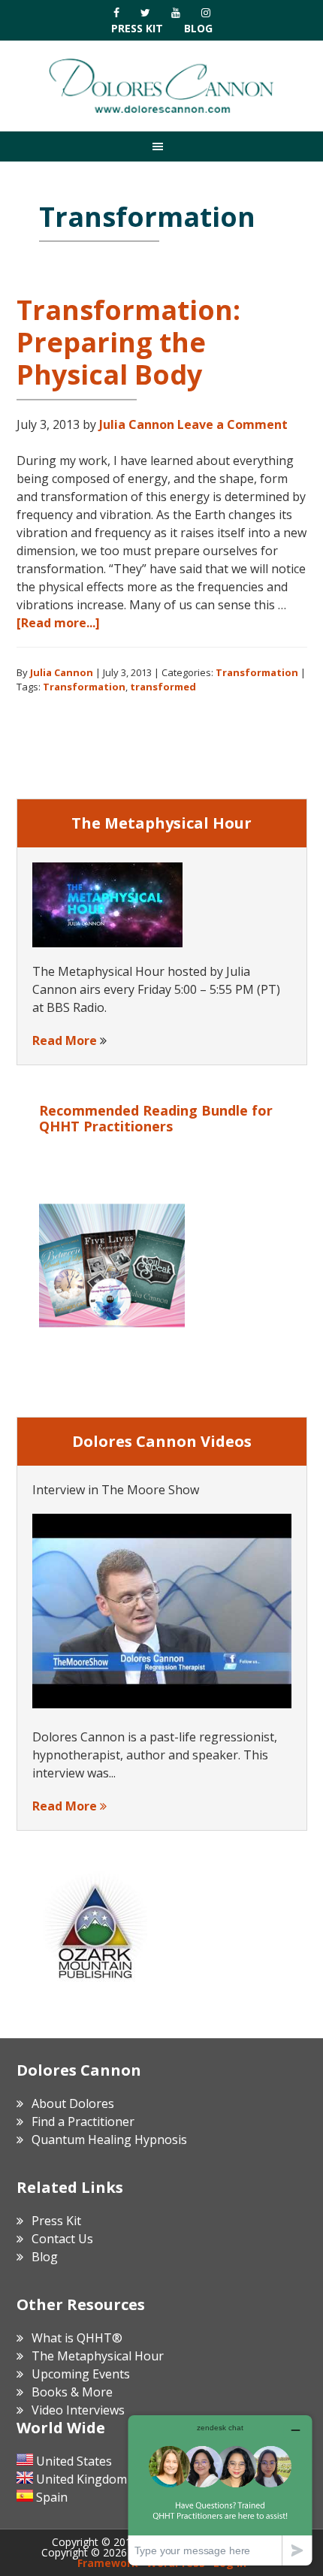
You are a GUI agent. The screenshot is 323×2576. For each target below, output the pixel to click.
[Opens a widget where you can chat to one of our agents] (220, 2490)
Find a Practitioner (83, 2122)
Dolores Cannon (161, 86)
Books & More (72, 2392)
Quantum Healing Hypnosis (109, 2140)
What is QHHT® (77, 2338)
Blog (198, 28)
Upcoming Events (81, 2374)
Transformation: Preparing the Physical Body (128, 342)
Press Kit (137, 28)
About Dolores (73, 2103)
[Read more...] (58, 623)
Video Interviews (78, 2410)
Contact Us (62, 2239)
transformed (163, 687)
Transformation (257, 672)
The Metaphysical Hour (98, 2356)
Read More (65, 1040)
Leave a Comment (232, 424)
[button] (161, 146)
